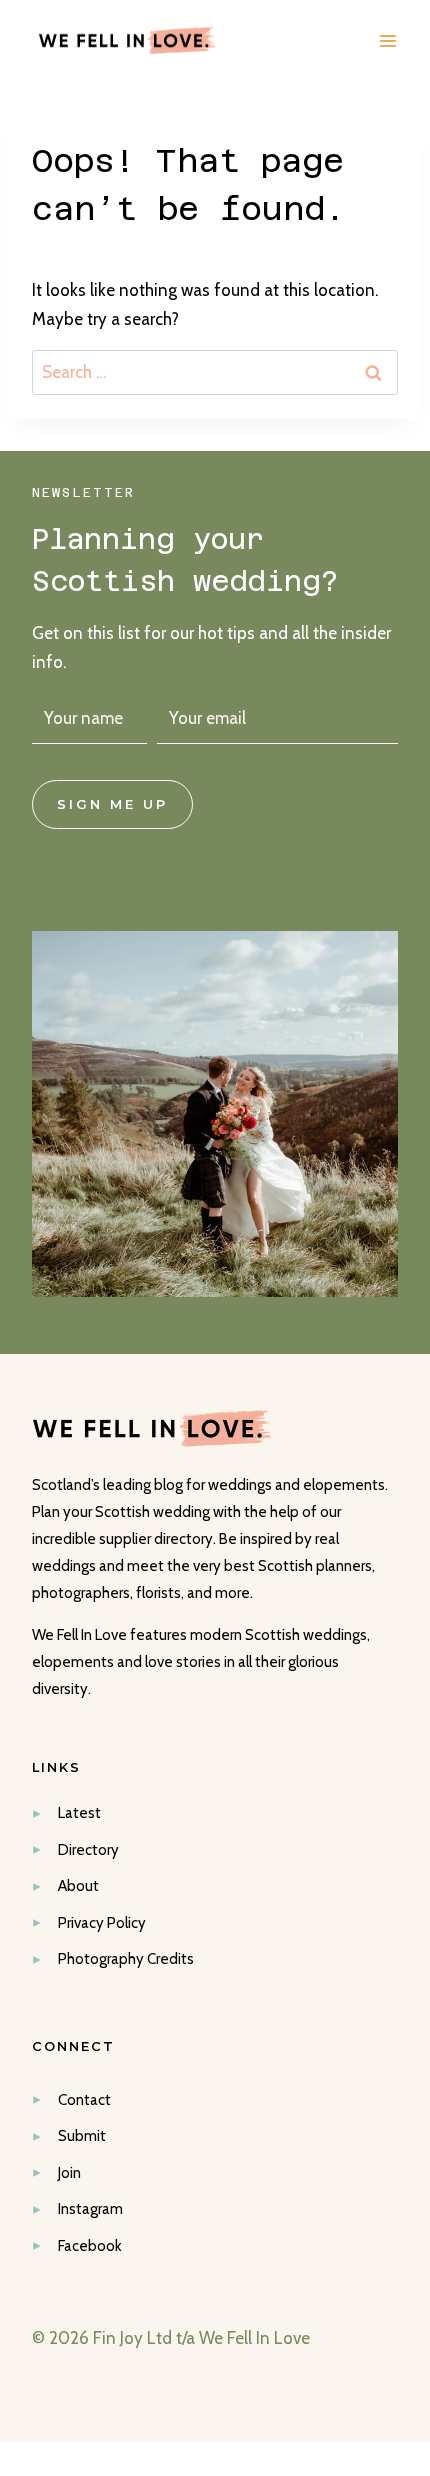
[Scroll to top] (411, 2126)
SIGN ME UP (112, 804)
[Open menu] (387, 40)
